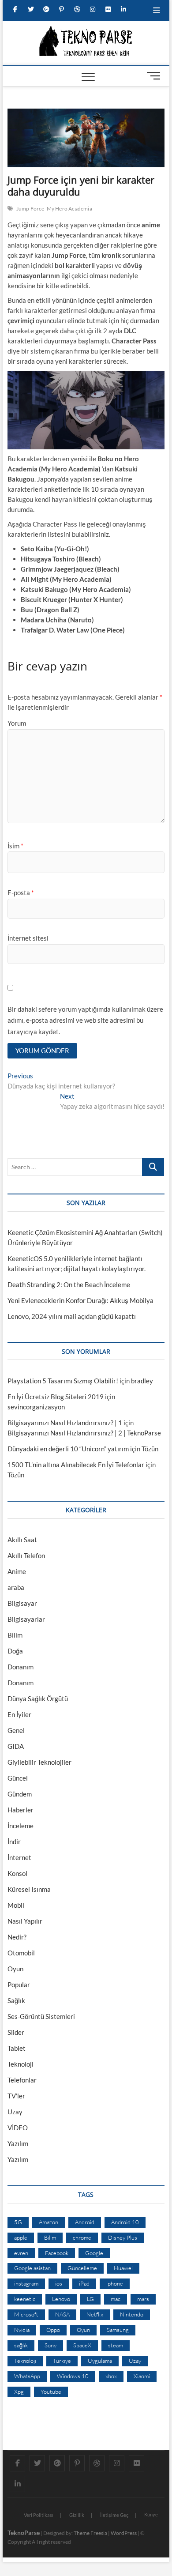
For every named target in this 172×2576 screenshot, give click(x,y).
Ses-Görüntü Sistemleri (41, 2016)
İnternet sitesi (28, 938)
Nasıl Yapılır (25, 1921)
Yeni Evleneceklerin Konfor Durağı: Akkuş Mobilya (80, 1300)
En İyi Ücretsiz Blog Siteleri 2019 (56, 1397)
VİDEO (18, 2128)
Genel (16, 1730)
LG (90, 2299)
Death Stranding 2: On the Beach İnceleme (69, 1284)
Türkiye (62, 2361)
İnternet (19, 1857)
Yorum (17, 723)
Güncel (18, 1778)
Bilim (15, 1635)
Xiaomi (142, 2376)
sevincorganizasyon (36, 1407)
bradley (142, 1381)
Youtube (51, 2391)
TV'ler (16, 2096)
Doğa (15, 1651)
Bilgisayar (22, 1603)
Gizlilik (77, 2515)
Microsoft (26, 2314)
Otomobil (21, 1953)
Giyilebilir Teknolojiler (39, 1762)
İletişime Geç (114, 2515)
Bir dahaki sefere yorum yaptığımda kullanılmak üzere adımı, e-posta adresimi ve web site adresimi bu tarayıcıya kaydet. (85, 1020)
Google (94, 2253)
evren (21, 2253)
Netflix (95, 2314)
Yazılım (18, 2143)
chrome (82, 2237)
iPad (84, 2283)
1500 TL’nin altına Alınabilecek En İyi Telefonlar (76, 1465)
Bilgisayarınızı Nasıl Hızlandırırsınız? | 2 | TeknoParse (84, 1433)
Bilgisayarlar (26, 1619)
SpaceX (82, 2345)
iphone (115, 2283)
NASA (62, 2314)
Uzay (15, 2112)
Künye (151, 2514)
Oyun (15, 1969)
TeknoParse (24, 2533)
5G (18, 2222)
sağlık (21, 2345)
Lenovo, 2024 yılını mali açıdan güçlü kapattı (72, 1316)
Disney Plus (123, 2237)
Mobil (16, 1905)
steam (116, 2345)
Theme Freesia (90, 2533)
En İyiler (19, 1714)
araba (16, 1587)
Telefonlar (22, 2080)
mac (116, 2299)
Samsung (118, 2330)
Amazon (49, 2222)
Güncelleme (82, 2268)
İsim (15, 846)
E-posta (21, 893)
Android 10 (125, 2222)
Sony (50, 2345)
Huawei (123, 2268)
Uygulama (100, 2361)
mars (143, 2299)
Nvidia (22, 2330)
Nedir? (17, 1937)
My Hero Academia (69, 209)
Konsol (17, 1873)
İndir (14, 1842)
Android (85, 2222)
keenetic (25, 2299)
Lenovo (61, 2299)
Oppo (53, 2330)
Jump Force (30, 209)
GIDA (16, 1746)
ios (59, 2283)
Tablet (17, 2048)
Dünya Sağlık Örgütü (38, 1699)
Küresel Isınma (29, 1889)
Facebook (57, 2253)
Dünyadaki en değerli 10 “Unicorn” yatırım (68, 1449)
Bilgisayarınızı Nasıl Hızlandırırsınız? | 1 (65, 1423)
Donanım (21, 1667)
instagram (26, 2283)
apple (21, 2237)
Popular (19, 1985)
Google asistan (32, 2268)
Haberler (21, 1810)
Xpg (19, 2391)
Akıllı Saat (22, 1540)
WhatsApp (27, 2376)
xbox (111, 2376)
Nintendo (132, 2314)
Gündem (20, 1794)
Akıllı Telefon (26, 1555)
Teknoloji (21, 2064)
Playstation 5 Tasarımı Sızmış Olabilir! (63, 1381)
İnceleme (21, 1826)
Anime (17, 1571)
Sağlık (16, 2000)
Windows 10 (73, 2376)
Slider (16, 2032)
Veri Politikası (39, 2515)
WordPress (124, 2533)
